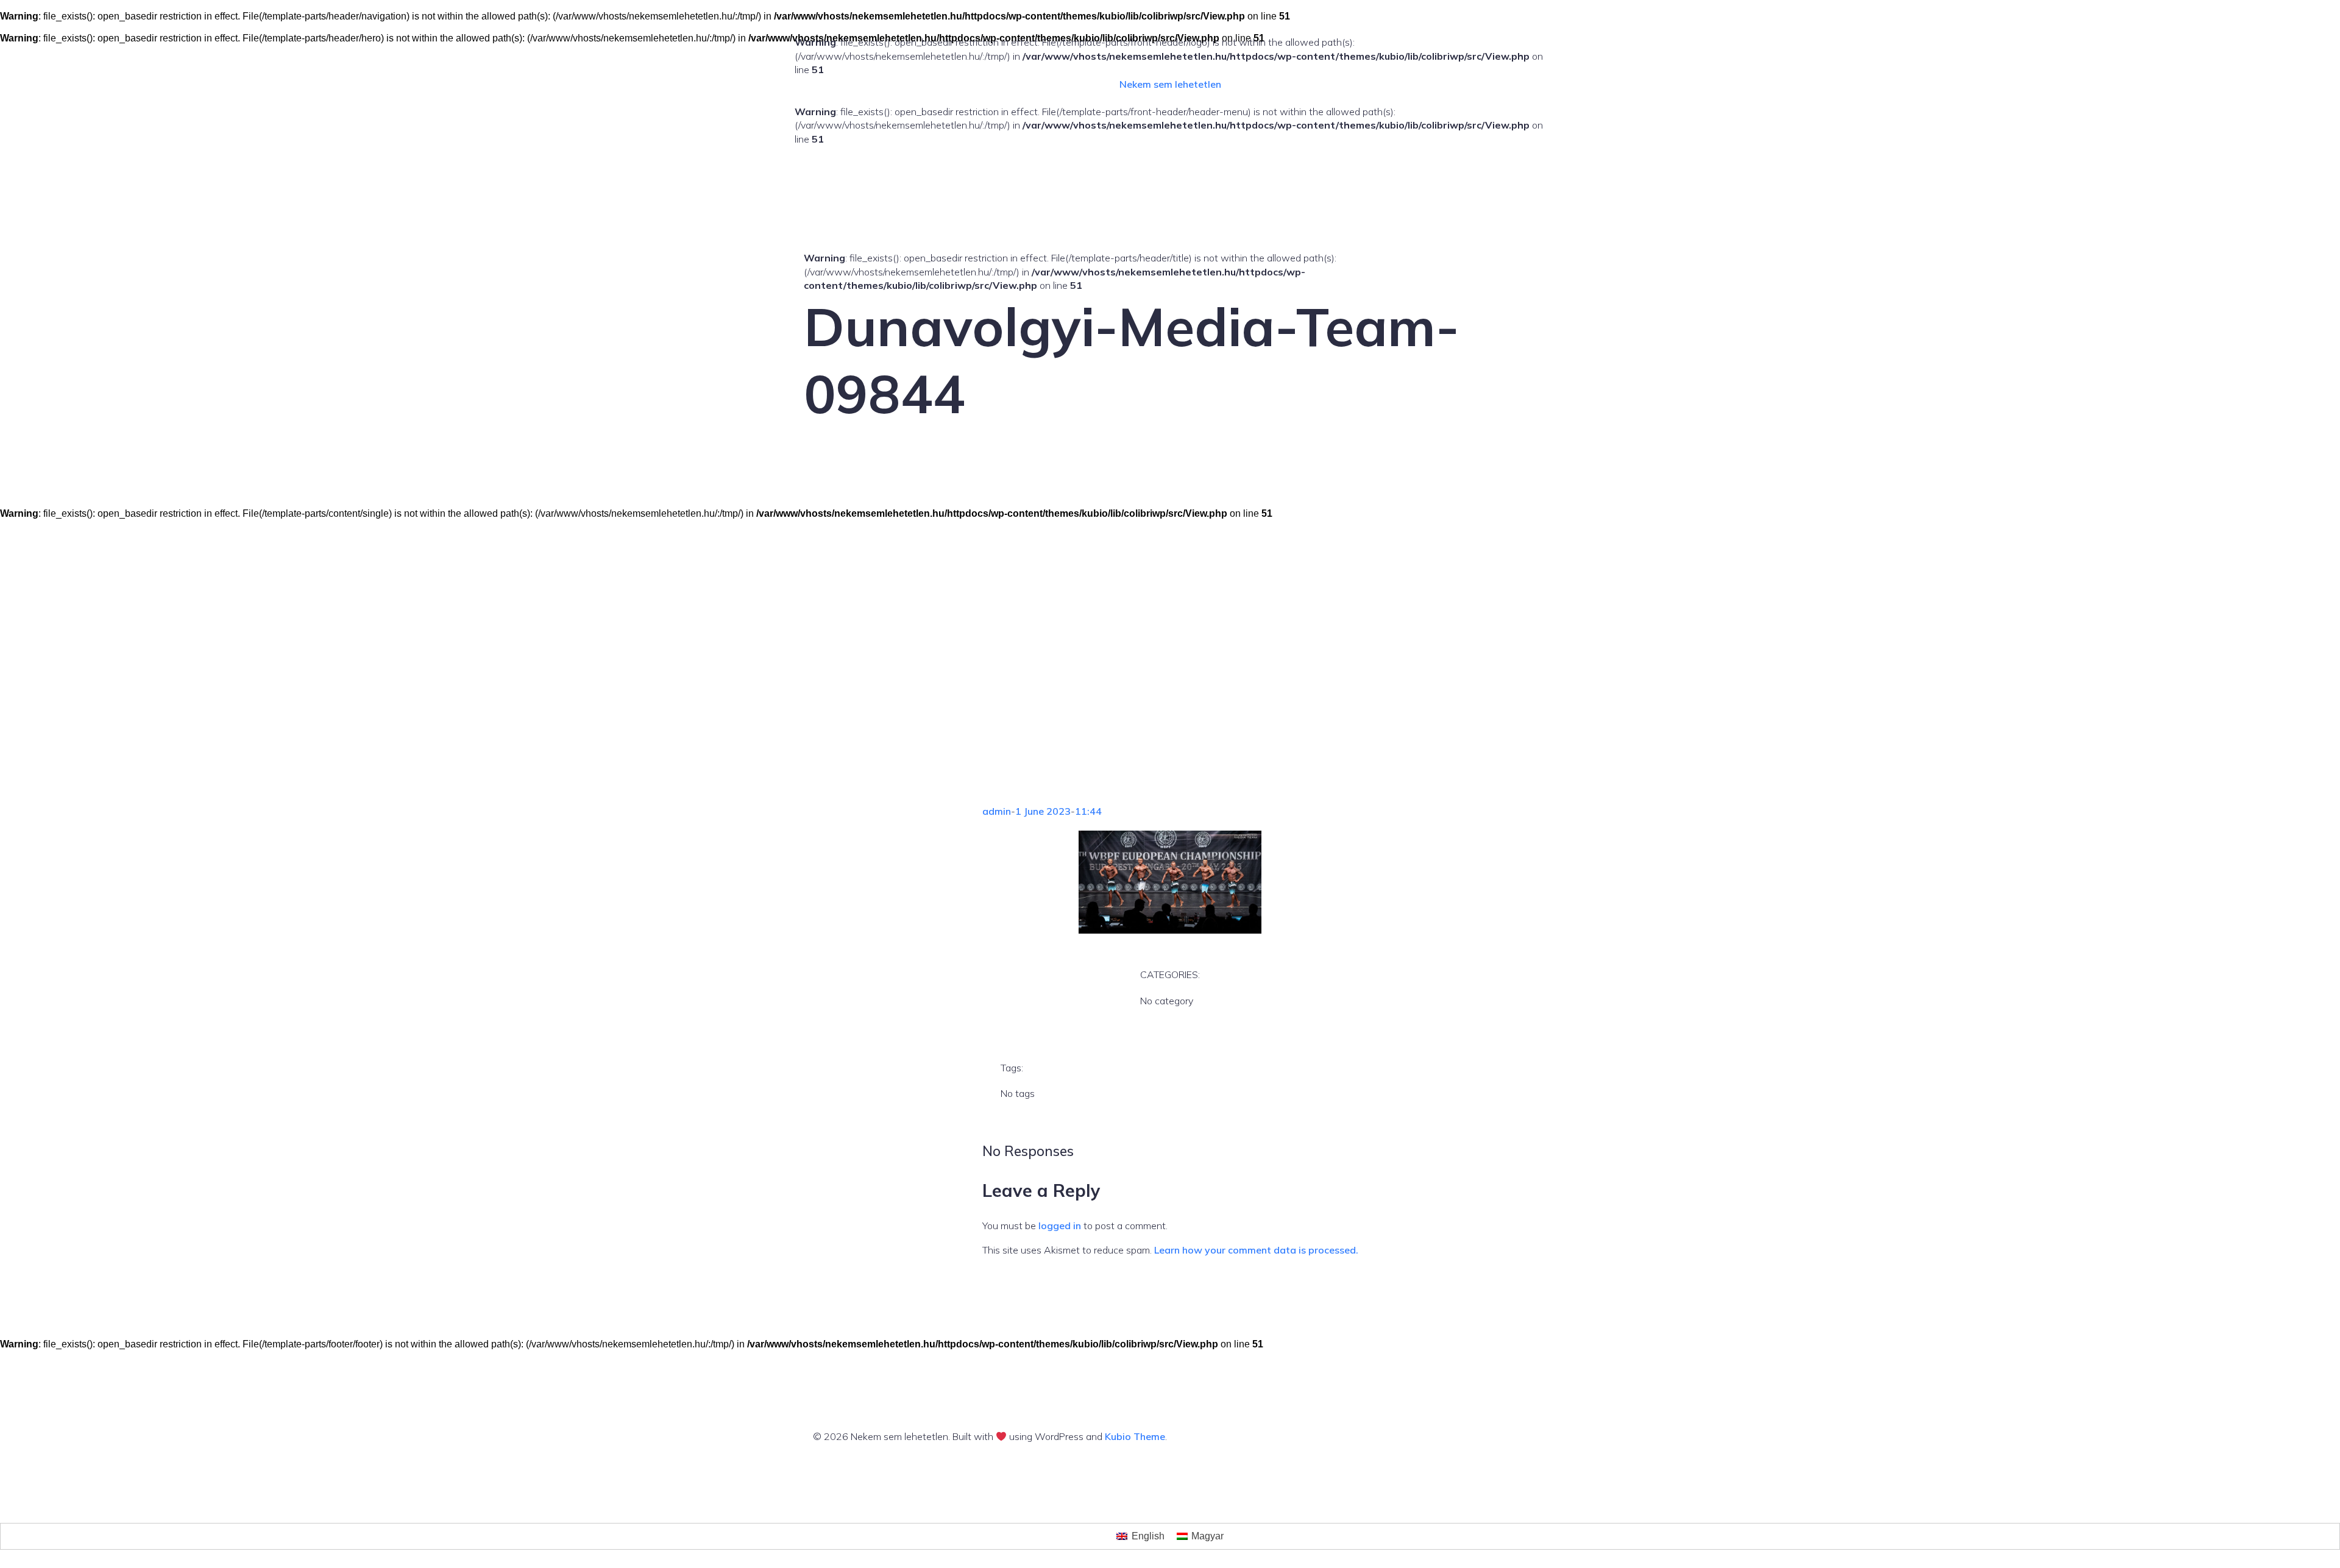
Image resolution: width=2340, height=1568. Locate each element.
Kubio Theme (1135, 1436)
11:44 (1088, 811)
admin (997, 811)
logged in (1060, 1226)
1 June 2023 (1043, 811)
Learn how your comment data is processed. (1256, 1250)
